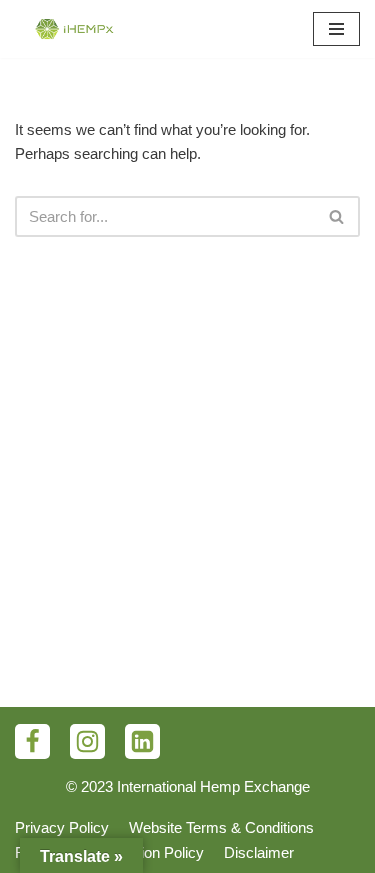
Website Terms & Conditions (221, 827)
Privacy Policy (62, 827)
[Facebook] (32, 741)
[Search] (337, 216)
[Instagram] (87, 741)
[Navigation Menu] (336, 29)
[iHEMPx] (75, 29)
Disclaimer (259, 852)
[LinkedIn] (142, 741)
